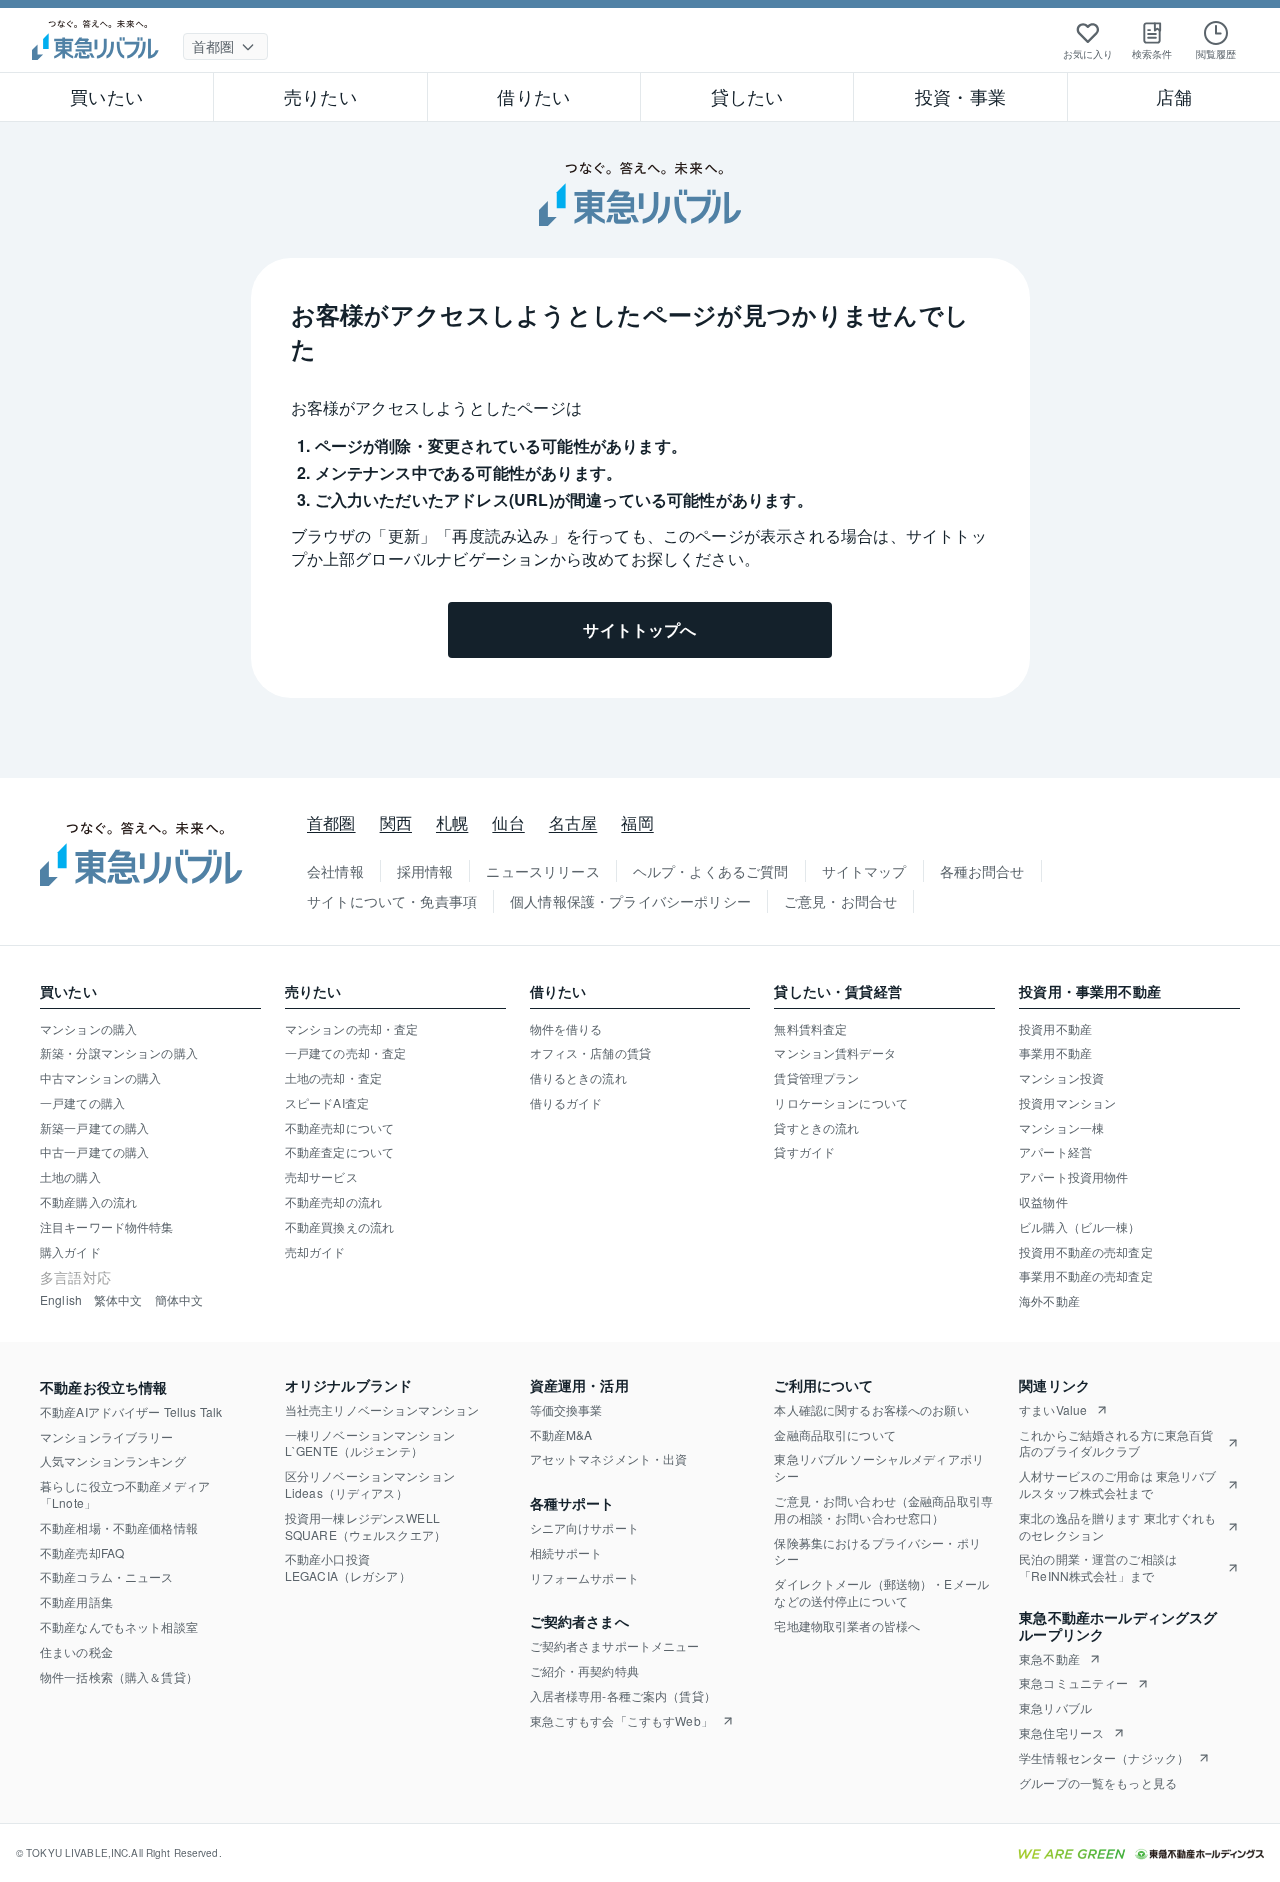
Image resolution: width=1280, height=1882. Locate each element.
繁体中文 (118, 1300)
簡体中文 (179, 1300)
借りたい (533, 96)
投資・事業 (960, 96)
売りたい (320, 96)
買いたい (106, 96)
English (61, 1300)
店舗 (1174, 96)
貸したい (747, 96)
